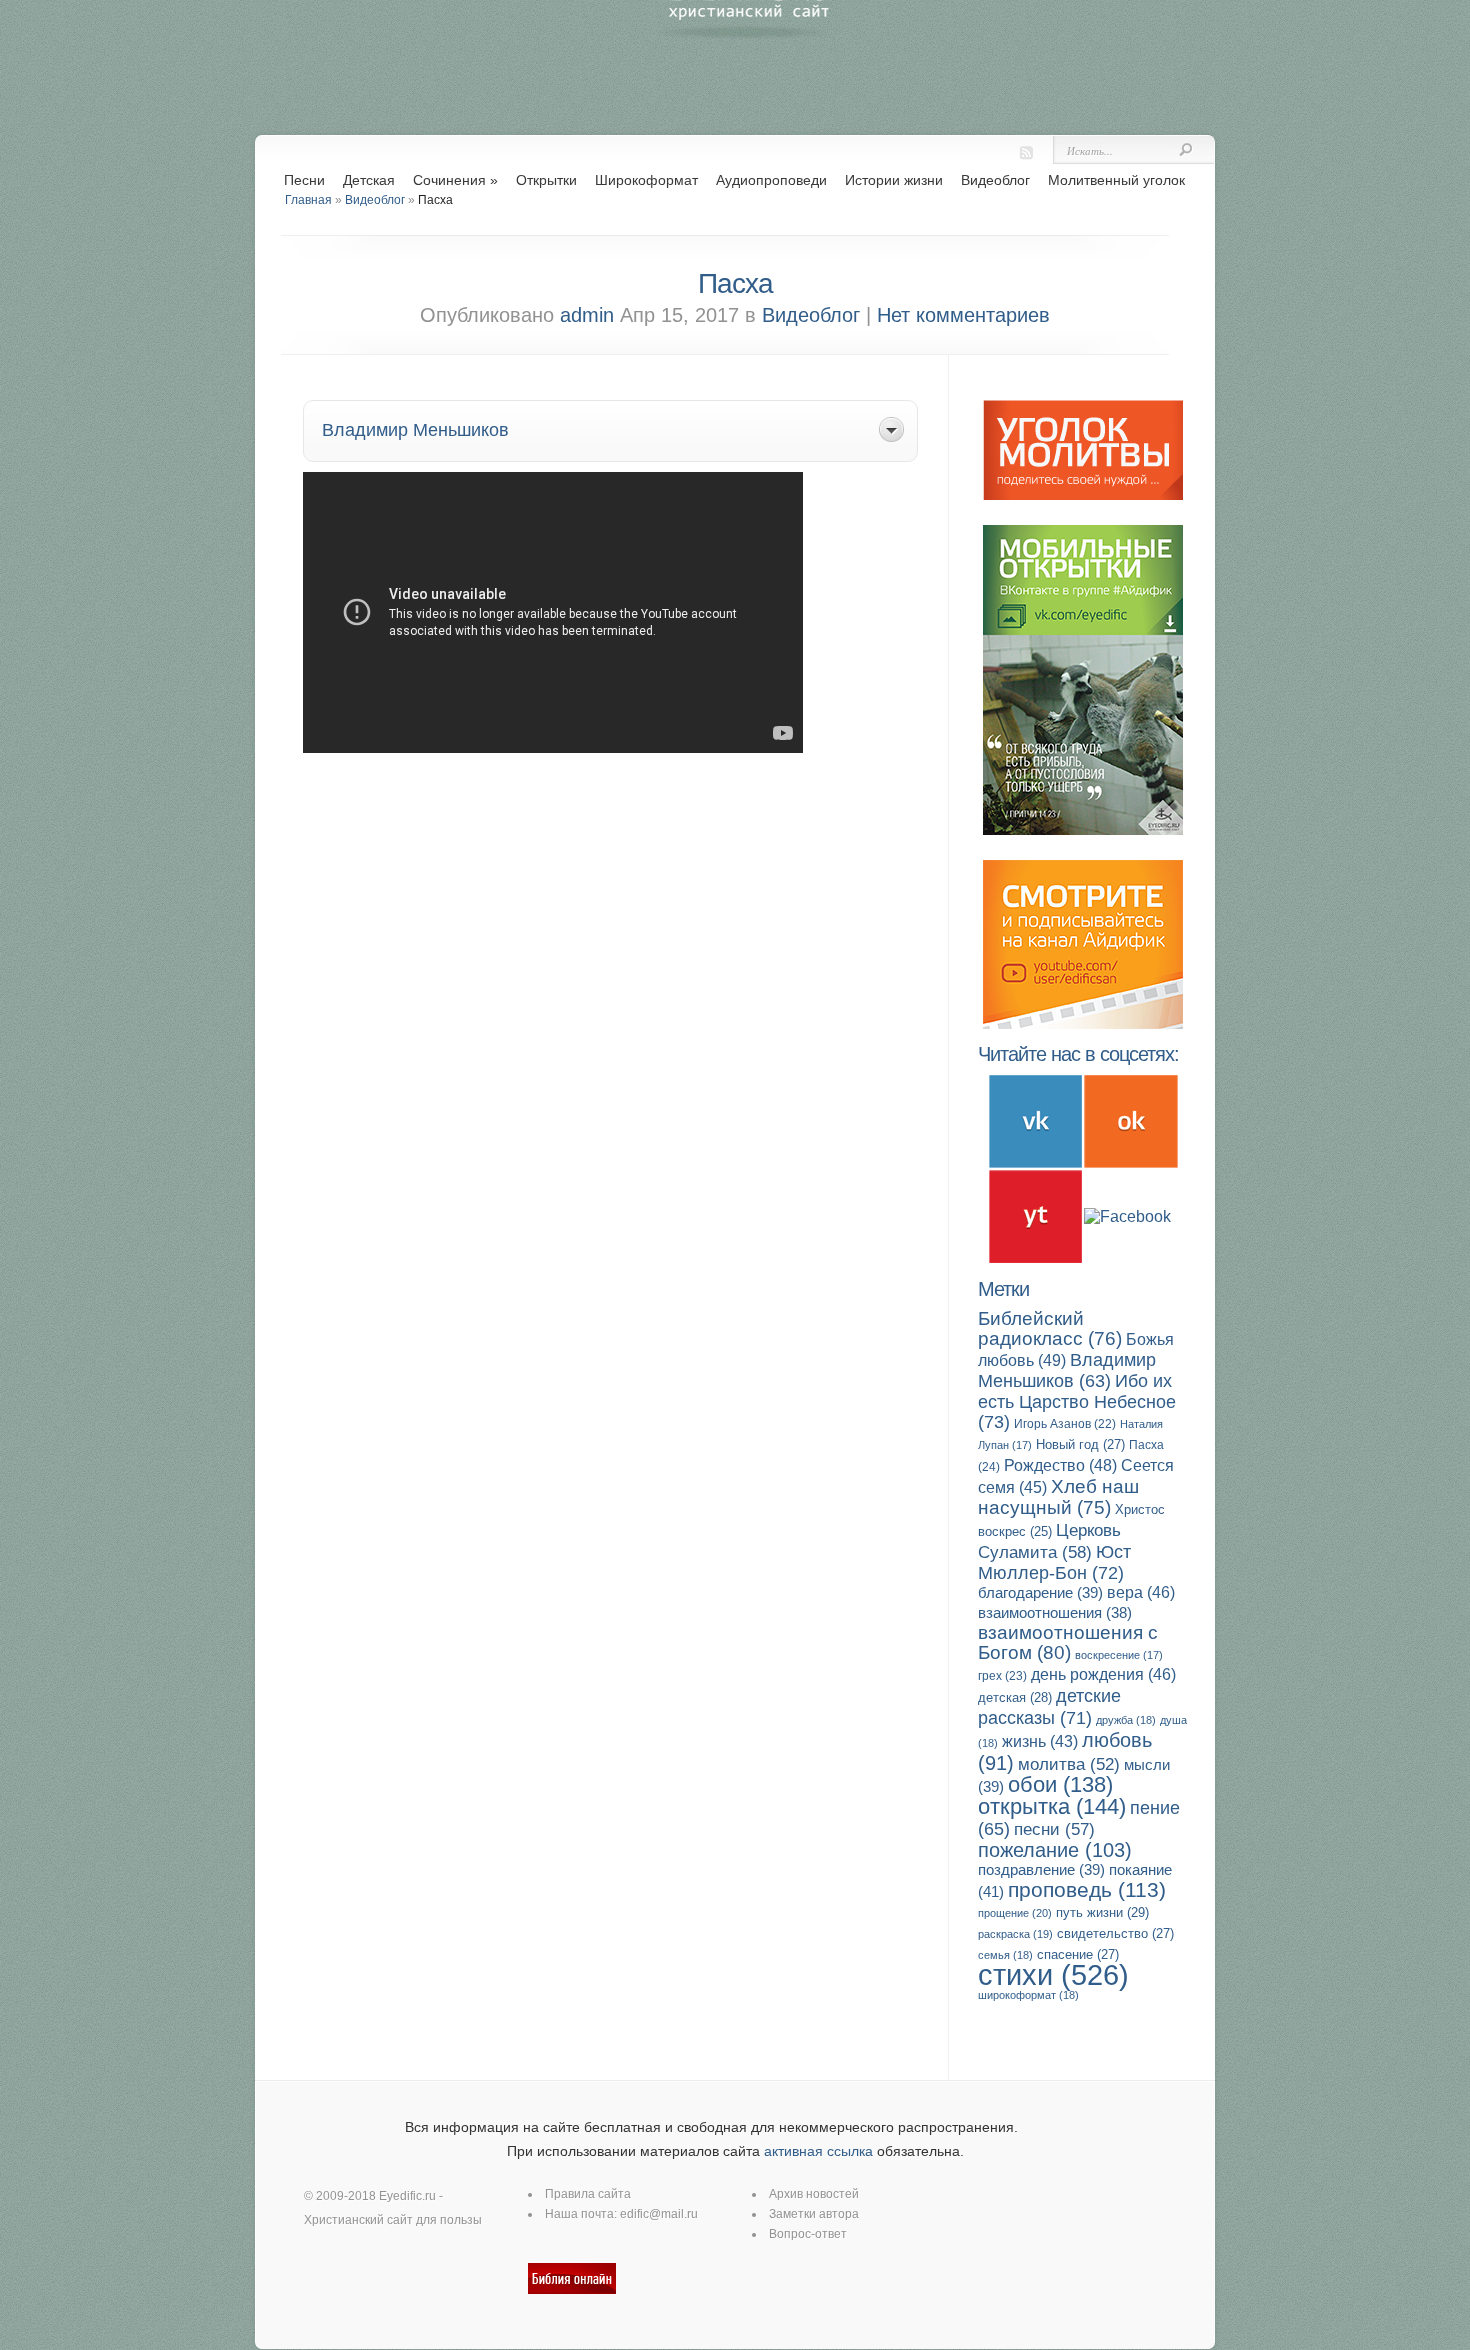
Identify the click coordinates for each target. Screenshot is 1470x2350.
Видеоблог (995, 180)
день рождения (1103, 1674)
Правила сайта (588, 2194)
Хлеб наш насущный (1058, 1497)
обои (1060, 1784)
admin (587, 315)
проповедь (1087, 1889)
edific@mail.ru (659, 2214)
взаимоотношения (1055, 1613)
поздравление (1041, 1869)
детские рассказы (1049, 1706)
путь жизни (1102, 1912)
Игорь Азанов (1065, 1424)
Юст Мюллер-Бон (1054, 1562)
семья (1005, 1955)
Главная (308, 200)
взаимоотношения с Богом (1068, 1642)
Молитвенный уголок (1116, 180)
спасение (1078, 1954)
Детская (369, 180)
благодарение (1040, 1592)
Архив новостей (814, 2194)
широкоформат (1028, 1995)
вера (1141, 1592)
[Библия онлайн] (572, 2290)
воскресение (1119, 1655)
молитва (1069, 1764)
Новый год (1080, 1444)
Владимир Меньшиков (1067, 1370)
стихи (1053, 1974)
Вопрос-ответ (808, 2234)
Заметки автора (814, 2214)
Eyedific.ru (407, 2196)
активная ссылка (818, 2151)
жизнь (1040, 1741)
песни (1054, 1829)
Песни (304, 180)
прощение (1015, 1913)
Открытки (546, 180)
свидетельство (1115, 1933)
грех (1002, 1676)
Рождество (1060, 1465)
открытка (1052, 1806)
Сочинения (455, 180)
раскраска (1015, 1934)
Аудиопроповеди (771, 180)
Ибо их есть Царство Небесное (1077, 1401)
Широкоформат (646, 180)
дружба (1126, 1720)
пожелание (1055, 1850)
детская (1015, 1697)
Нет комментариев (963, 315)
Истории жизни (894, 180)
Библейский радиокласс (1050, 1328)
